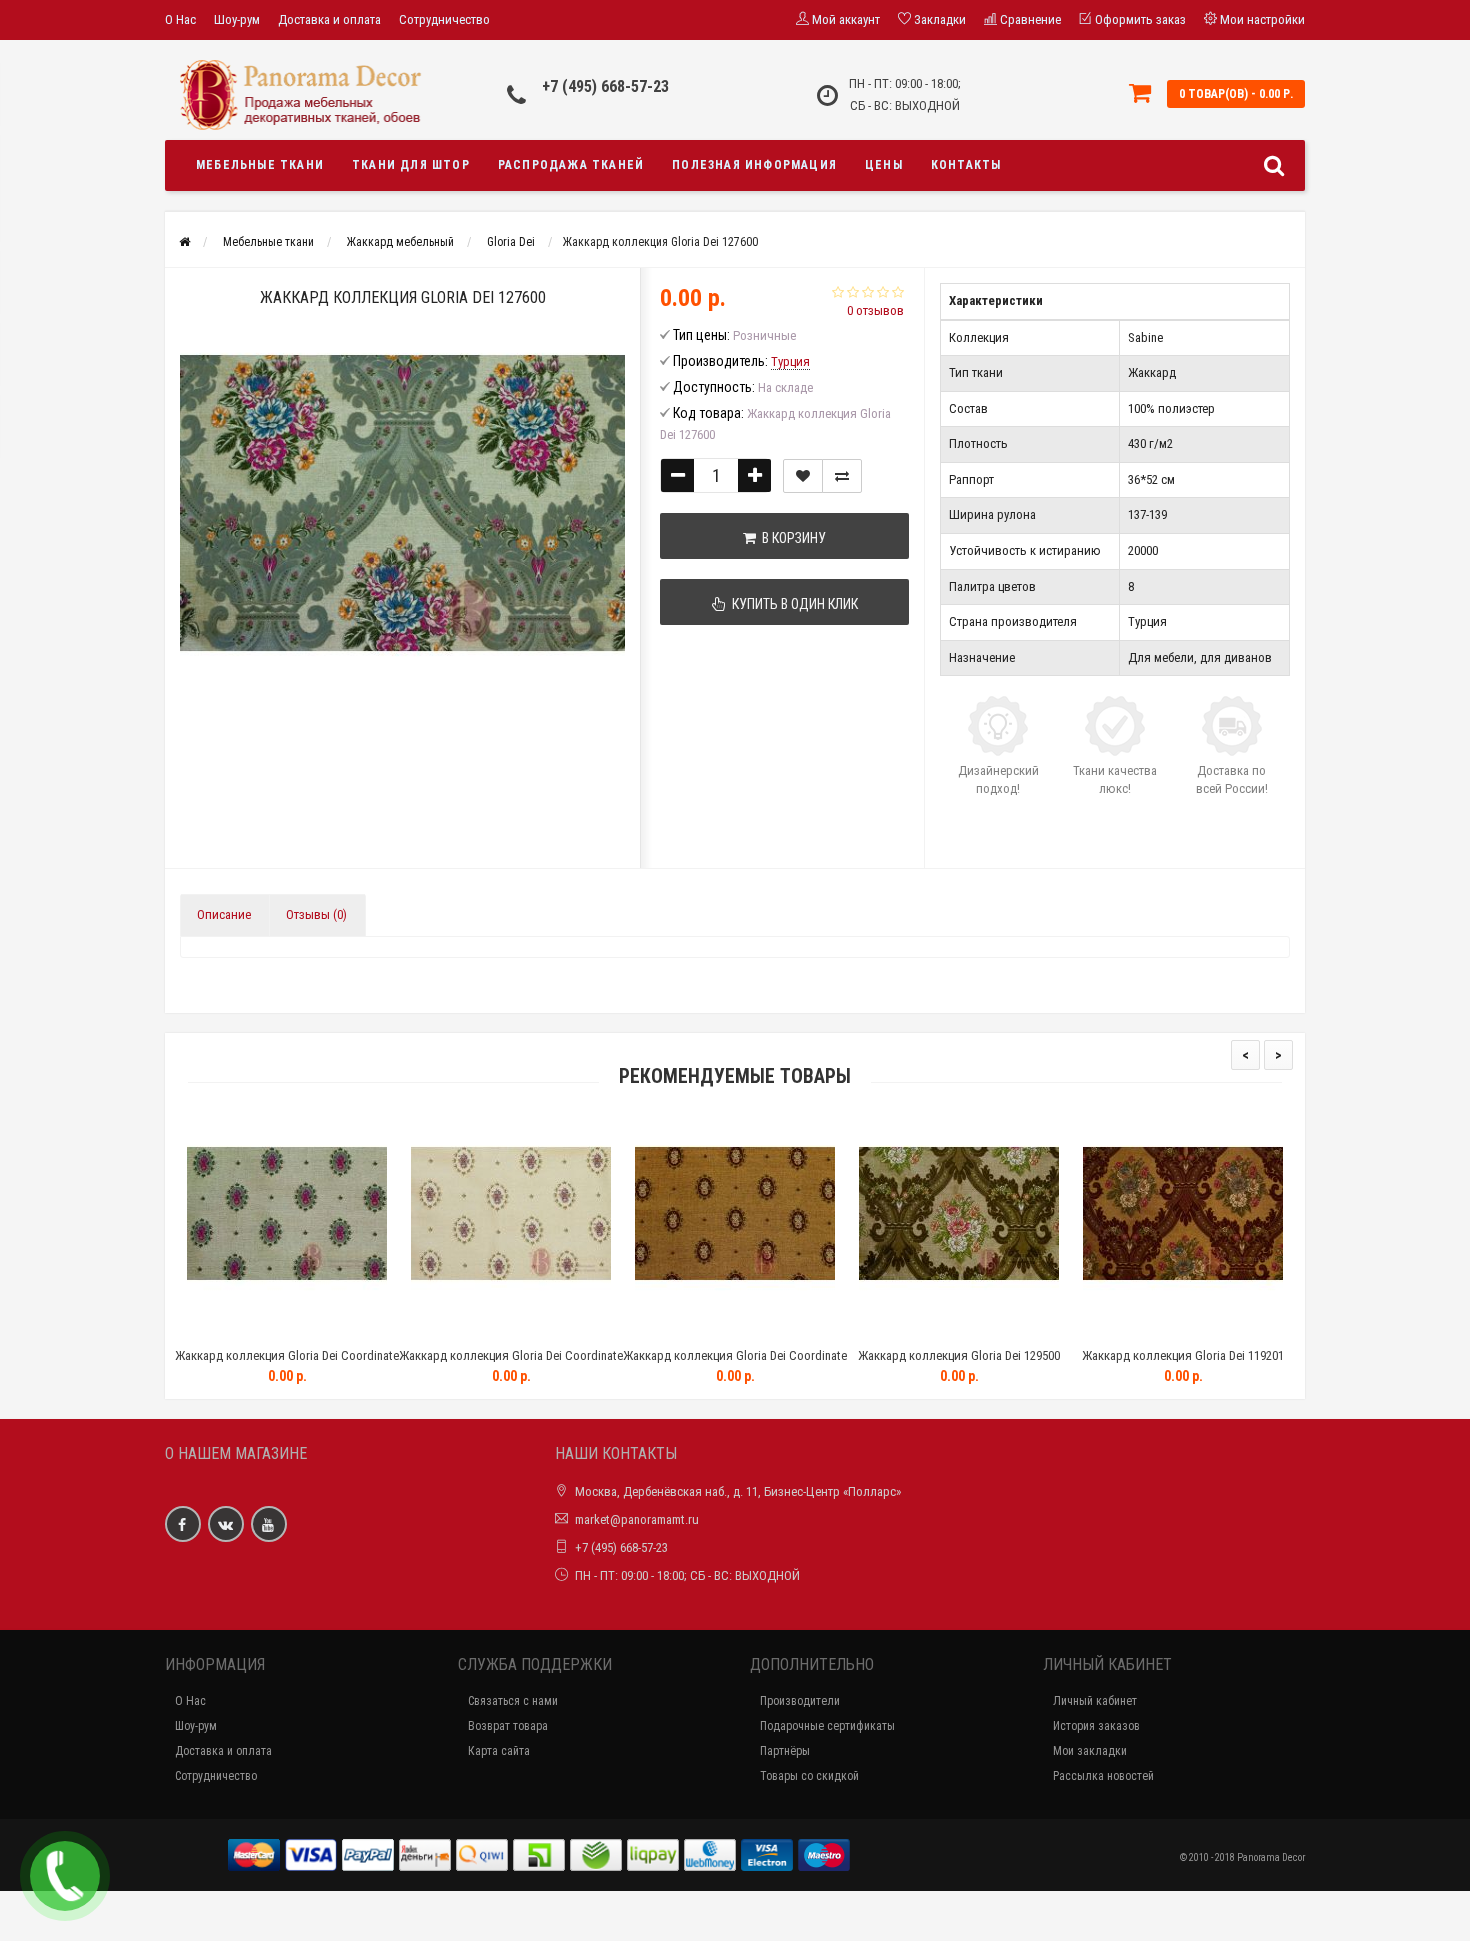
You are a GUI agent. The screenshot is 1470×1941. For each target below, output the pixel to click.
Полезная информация (754, 165)
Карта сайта (499, 1751)
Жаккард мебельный (400, 242)
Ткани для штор (411, 165)
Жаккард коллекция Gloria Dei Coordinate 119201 (735, 1364)
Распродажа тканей (571, 165)
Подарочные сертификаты (827, 1726)
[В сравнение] (842, 476)
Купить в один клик (792, 604)
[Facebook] (183, 1524)
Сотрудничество (444, 19)
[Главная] (184, 242)
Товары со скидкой (809, 1776)
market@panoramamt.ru (637, 1519)
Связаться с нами (513, 1701)
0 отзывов (875, 310)
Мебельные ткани (260, 165)
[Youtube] (269, 1524)
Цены (884, 165)
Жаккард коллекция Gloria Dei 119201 (1183, 1355)
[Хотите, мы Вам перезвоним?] (65, 1876)
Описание (224, 914)
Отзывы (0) (316, 914)
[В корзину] (240, 1330)
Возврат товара (508, 1726)
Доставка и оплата (329, 19)
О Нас (180, 19)
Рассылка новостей (1103, 1776)
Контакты (966, 165)
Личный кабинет (1095, 1701)
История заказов (1096, 1726)
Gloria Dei (511, 242)
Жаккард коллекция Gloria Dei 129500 (959, 1355)
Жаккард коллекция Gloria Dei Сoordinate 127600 (287, 1364)
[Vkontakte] (226, 1524)
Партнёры (785, 1751)
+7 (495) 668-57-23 (605, 86)
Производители (800, 1701)
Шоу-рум (237, 19)
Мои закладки (1090, 1751)
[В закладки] (803, 476)
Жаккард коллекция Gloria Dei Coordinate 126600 (511, 1364)
